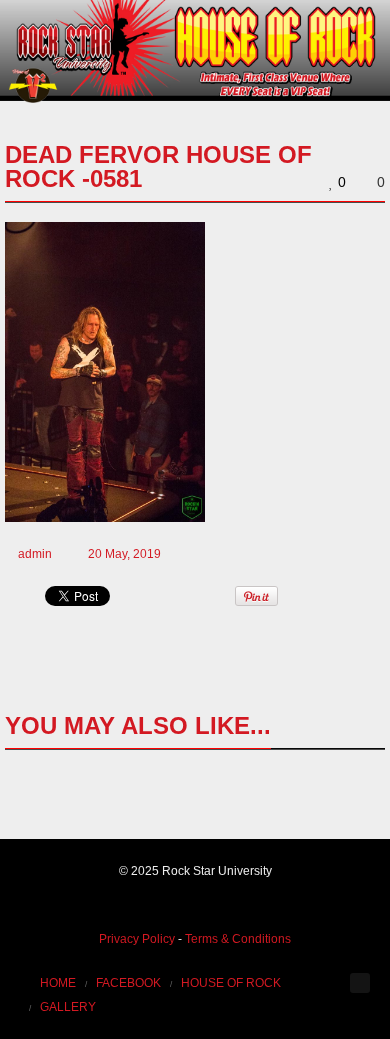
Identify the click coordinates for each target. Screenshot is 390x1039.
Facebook (128, 983)
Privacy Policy (137, 939)
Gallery (68, 1007)
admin (35, 554)
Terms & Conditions (238, 939)
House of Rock (231, 983)
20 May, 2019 (124, 554)
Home (58, 983)
